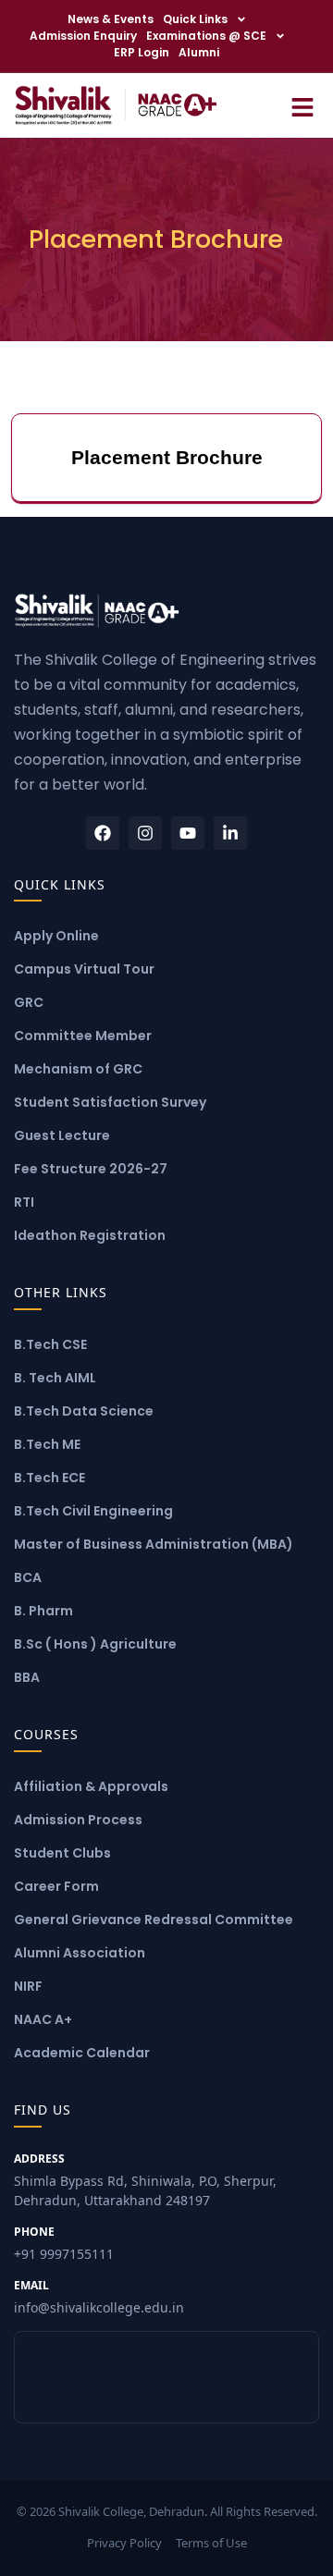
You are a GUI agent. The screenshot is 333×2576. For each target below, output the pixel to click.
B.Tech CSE (50, 1344)
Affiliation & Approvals (91, 1786)
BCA (28, 1577)
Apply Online (56, 936)
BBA (27, 1677)
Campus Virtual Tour (84, 969)
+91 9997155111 (64, 2243)
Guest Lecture (62, 1135)
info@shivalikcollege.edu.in (99, 2297)
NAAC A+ (43, 2019)
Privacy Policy (124, 2543)
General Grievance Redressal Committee (154, 1920)
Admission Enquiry (83, 36)
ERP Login (142, 52)
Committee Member (83, 1036)
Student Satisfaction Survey (110, 1102)
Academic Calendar (82, 2053)
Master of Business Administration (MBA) (154, 1544)
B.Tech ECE (49, 1478)
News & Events (111, 19)
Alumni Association (80, 1953)
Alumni (199, 52)
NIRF (28, 1986)
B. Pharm (43, 1611)
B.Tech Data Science (84, 1411)
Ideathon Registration (90, 1235)
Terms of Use (211, 2543)
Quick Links (195, 19)
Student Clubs (62, 1853)
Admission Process (78, 1820)
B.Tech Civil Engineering (93, 1511)
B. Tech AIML (55, 1378)
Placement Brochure (167, 457)
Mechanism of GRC (78, 1069)
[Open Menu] (302, 105)
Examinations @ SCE (206, 36)
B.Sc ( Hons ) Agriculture (95, 1644)
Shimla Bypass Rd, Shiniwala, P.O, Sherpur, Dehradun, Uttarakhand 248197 (145, 2180)
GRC (29, 1002)
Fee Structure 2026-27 (91, 1169)
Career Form (56, 1886)
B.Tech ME (47, 1444)
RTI (24, 1202)
